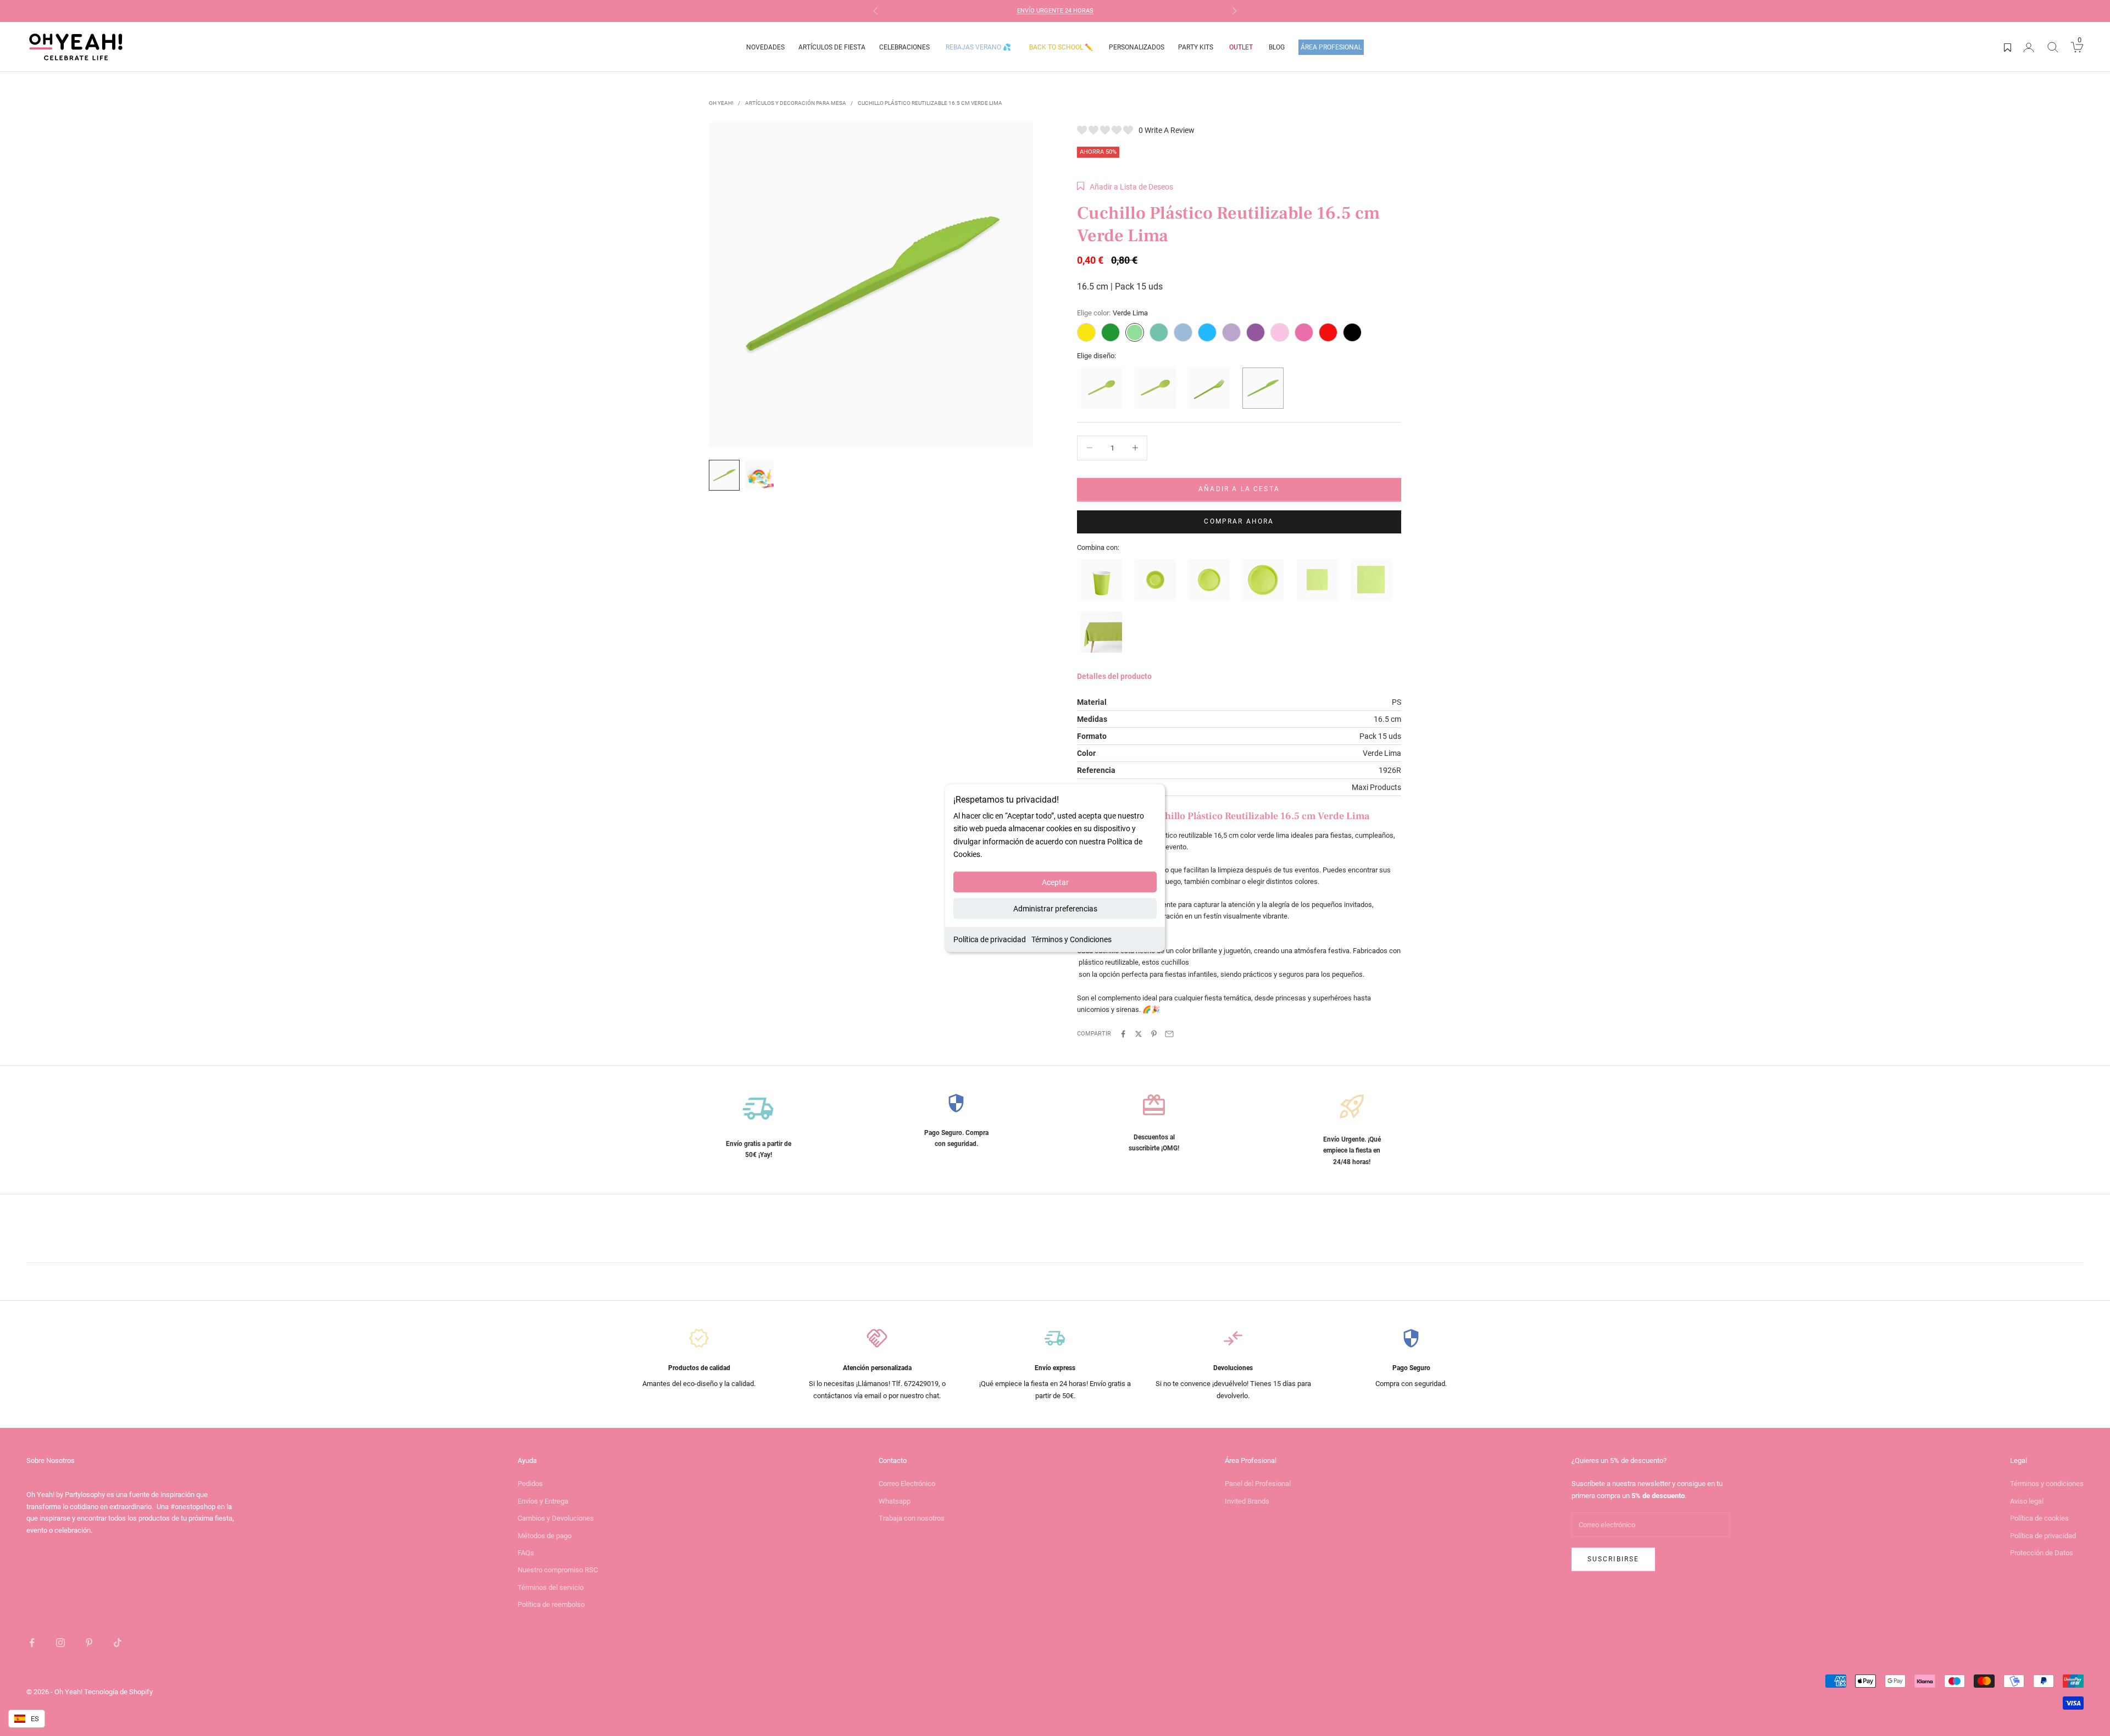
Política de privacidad (990, 939)
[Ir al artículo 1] (724, 475)
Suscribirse (1614, 1559)
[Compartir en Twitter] (1139, 1034)
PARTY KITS (1196, 47)
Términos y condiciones (2047, 1484)
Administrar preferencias (1055, 908)
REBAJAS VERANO (978, 47)
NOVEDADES (765, 47)
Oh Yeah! (721, 103)
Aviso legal (2027, 1501)
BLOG (1277, 47)
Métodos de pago (545, 1536)
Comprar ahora (1239, 521)
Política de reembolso (551, 1604)
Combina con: (1098, 547)
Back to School (1061, 47)
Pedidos (530, 1484)
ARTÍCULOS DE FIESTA (832, 47)
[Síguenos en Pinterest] (89, 1643)
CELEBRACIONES (904, 47)
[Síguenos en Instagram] (60, 1643)
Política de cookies (2039, 1518)
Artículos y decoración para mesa (796, 103)
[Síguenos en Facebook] (32, 1643)
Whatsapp (895, 1501)
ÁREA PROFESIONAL (1331, 47)
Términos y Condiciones (1071, 939)
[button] (1125, 187)
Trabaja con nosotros (912, 1518)
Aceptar (1055, 882)
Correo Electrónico (907, 1484)
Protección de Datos (2042, 1553)
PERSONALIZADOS (1137, 47)
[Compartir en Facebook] (1123, 1034)
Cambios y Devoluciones (556, 1518)
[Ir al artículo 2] (759, 475)
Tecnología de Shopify (118, 1692)
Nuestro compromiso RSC (558, 1570)
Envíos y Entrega (543, 1501)
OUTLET (1241, 47)
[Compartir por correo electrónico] (1169, 1034)
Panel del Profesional (1258, 1484)
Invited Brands (1247, 1501)
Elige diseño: (1096, 356)
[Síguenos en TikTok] (118, 1643)
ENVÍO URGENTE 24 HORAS (1055, 11)
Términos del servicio (551, 1587)
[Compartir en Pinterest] (1154, 1034)
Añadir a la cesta (1239, 489)
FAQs (526, 1553)
